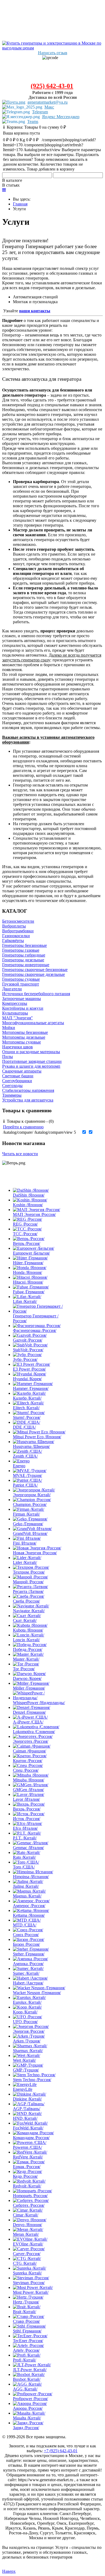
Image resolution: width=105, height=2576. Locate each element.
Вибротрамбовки (18, 931)
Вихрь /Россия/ (27, 1809)
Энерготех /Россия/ (31, 1741)
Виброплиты (14, 926)
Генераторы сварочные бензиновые (35, 970)
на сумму (34, 127)
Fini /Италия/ (25, 1543)
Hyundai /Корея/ (27, 1379)
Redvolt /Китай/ (27, 2186)
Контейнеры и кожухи (23, 1008)
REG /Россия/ (25, 1224)
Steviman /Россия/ (29, 2283)
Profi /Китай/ (24, 2360)
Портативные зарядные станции (32, 1061)
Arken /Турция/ (27, 2041)
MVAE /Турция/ (27, 1475)
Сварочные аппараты (22, 1071)
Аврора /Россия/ (28, 2408)
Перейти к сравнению (23, 1127)
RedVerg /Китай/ (28, 2157)
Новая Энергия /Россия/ (35, 1553)
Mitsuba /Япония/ (29, 1780)
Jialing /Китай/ (26, 1886)
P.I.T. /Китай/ (25, 1838)
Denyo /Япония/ (27, 2225)
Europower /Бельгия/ (31, 1253)
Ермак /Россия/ (27, 2167)
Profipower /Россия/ (30, 2399)
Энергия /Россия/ (29, 2031)
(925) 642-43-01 (52, 86)
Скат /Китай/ (25, 1620)
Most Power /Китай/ (31, 2292)
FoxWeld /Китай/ (28, 2128)
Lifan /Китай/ (25, 1301)
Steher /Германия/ (29, 1954)
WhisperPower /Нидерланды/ (39, 1703)
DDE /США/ (24, 1427)
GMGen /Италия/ (28, 1790)
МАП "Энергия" (17, 1018)
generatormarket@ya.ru (48, 102)
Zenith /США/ (25, 1456)
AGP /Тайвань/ (27, 2109)
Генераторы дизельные (23, 960)
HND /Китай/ (25, 2118)
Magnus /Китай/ (27, 1896)
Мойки (9, 1028)
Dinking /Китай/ (27, 2099)
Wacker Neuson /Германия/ (37, 1993)
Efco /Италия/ (25, 1828)
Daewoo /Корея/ (27, 1678)
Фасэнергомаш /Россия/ (35, 1330)
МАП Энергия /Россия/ (34, 1214)
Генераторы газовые (21, 950)
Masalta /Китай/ (27, 2418)
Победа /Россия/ (28, 1649)
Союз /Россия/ (26, 1935)
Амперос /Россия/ (29, 1906)
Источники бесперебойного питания (36, 994)
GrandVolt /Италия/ (30, 1533)
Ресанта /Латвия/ (28, 1591)
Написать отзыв (53, 53)
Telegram (40, 112)
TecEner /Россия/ (28, 2341)
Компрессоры (15, 1003)
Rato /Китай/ (24, 1857)
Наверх (9, 2571)
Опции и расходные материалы (31, 1052)
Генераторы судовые (21, 979)
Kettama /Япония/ (29, 1915)
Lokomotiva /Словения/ (34, 1732)
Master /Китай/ (26, 1659)
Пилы (8, 1057)
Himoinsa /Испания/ (31, 1877)
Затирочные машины (22, 999)
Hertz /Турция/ (26, 2302)
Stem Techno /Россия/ (32, 2080)
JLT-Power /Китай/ (30, 2370)
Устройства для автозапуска (28, 1100)
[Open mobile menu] (4, 190)
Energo (19, 1466)
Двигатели (12, 989)
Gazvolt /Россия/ (28, 1340)
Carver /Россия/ (27, 2254)
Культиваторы (15, 1013)
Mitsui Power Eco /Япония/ (37, 1437)
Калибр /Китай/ (27, 1398)
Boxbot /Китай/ (27, 2379)
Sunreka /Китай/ (27, 2273)
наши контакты (35, 311)
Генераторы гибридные (24, 955)
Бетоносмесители (18, 921)
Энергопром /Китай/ (32, 1495)
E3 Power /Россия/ (29, 1369)
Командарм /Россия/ (31, 2138)
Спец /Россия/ (26, 1770)
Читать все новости (20, 1154)
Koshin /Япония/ (28, 1205)
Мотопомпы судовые (22, 1042)
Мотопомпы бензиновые (25, 1032)
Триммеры (12, 1095)
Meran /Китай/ (26, 2234)
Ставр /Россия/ (26, 2321)
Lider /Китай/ (25, 1562)
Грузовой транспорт (21, 984)
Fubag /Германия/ (29, 1292)
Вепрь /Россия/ (27, 1243)
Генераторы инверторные (26, 965)
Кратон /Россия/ (28, 1761)
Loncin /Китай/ (26, 1640)
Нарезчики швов (17, 1047)
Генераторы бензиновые (24, 945)
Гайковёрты (13, 941)
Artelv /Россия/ (26, 2350)
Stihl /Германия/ (27, 2331)
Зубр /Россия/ (25, 1359)
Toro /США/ (24, 1867)
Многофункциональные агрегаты (33, 1023)
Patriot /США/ (25, 1485)
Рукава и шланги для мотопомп (31, 1066)
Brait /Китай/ (24, 2312)
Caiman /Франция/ (29, 1751)
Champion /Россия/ (30, 1504)
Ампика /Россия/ (28, 1964)
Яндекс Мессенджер (61, 117)
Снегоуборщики (17, 1081)
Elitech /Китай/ (26, 1408)
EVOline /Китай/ (28, 2244)
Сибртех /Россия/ (29, 2205)
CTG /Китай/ (25, 2263)
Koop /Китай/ (25, 2012)
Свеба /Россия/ (26, 1601)
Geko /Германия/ (28, 1524)
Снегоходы (12, 1086)
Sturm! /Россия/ (27, 1417)
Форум (8, 2543)
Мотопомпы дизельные (24, 1037)
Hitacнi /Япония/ (28, 1282)
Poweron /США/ (27, 2147)
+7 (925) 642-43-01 (61, 2451)
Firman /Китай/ (26, 1514)
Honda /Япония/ (27, 1272)
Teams (33, 122)
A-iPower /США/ (28, 1722)
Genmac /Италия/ (28, 1848)
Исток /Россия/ (27, 1819)
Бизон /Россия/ (26, 1944)
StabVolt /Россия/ (28, 1350)
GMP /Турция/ (26, 2070)
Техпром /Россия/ (29, 1572)
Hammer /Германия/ (31, 1388)
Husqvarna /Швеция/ (31, 1446)
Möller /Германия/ (29, 1688)
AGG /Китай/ (25, 2389)
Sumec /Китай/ (26, 1973)
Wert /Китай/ (24, 2060)
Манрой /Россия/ (28, 1582)
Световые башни (18, 1076)
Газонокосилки (16, 936)
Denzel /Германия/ (29, 1712)
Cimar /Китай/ (26, 2215)
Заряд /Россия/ (26, 2428)
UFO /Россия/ (25, 2022)
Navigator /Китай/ (29, 1611)
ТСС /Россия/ (25, 1234)
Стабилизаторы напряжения (28, 1090)
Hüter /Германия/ (28, 1263)
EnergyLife (23, 2089)
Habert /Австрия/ (28, 1983)
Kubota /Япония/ (28, 1630)
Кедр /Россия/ (25, 2176)
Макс (49, 107)
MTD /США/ (25, 1925)
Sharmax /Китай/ (28, 2051)
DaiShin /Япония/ (29, 1195)
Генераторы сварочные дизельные (34, 974)
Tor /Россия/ (24, 1669)
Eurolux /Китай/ (27, 2002)
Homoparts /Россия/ (30, 2196)
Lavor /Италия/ (26, 1799)
